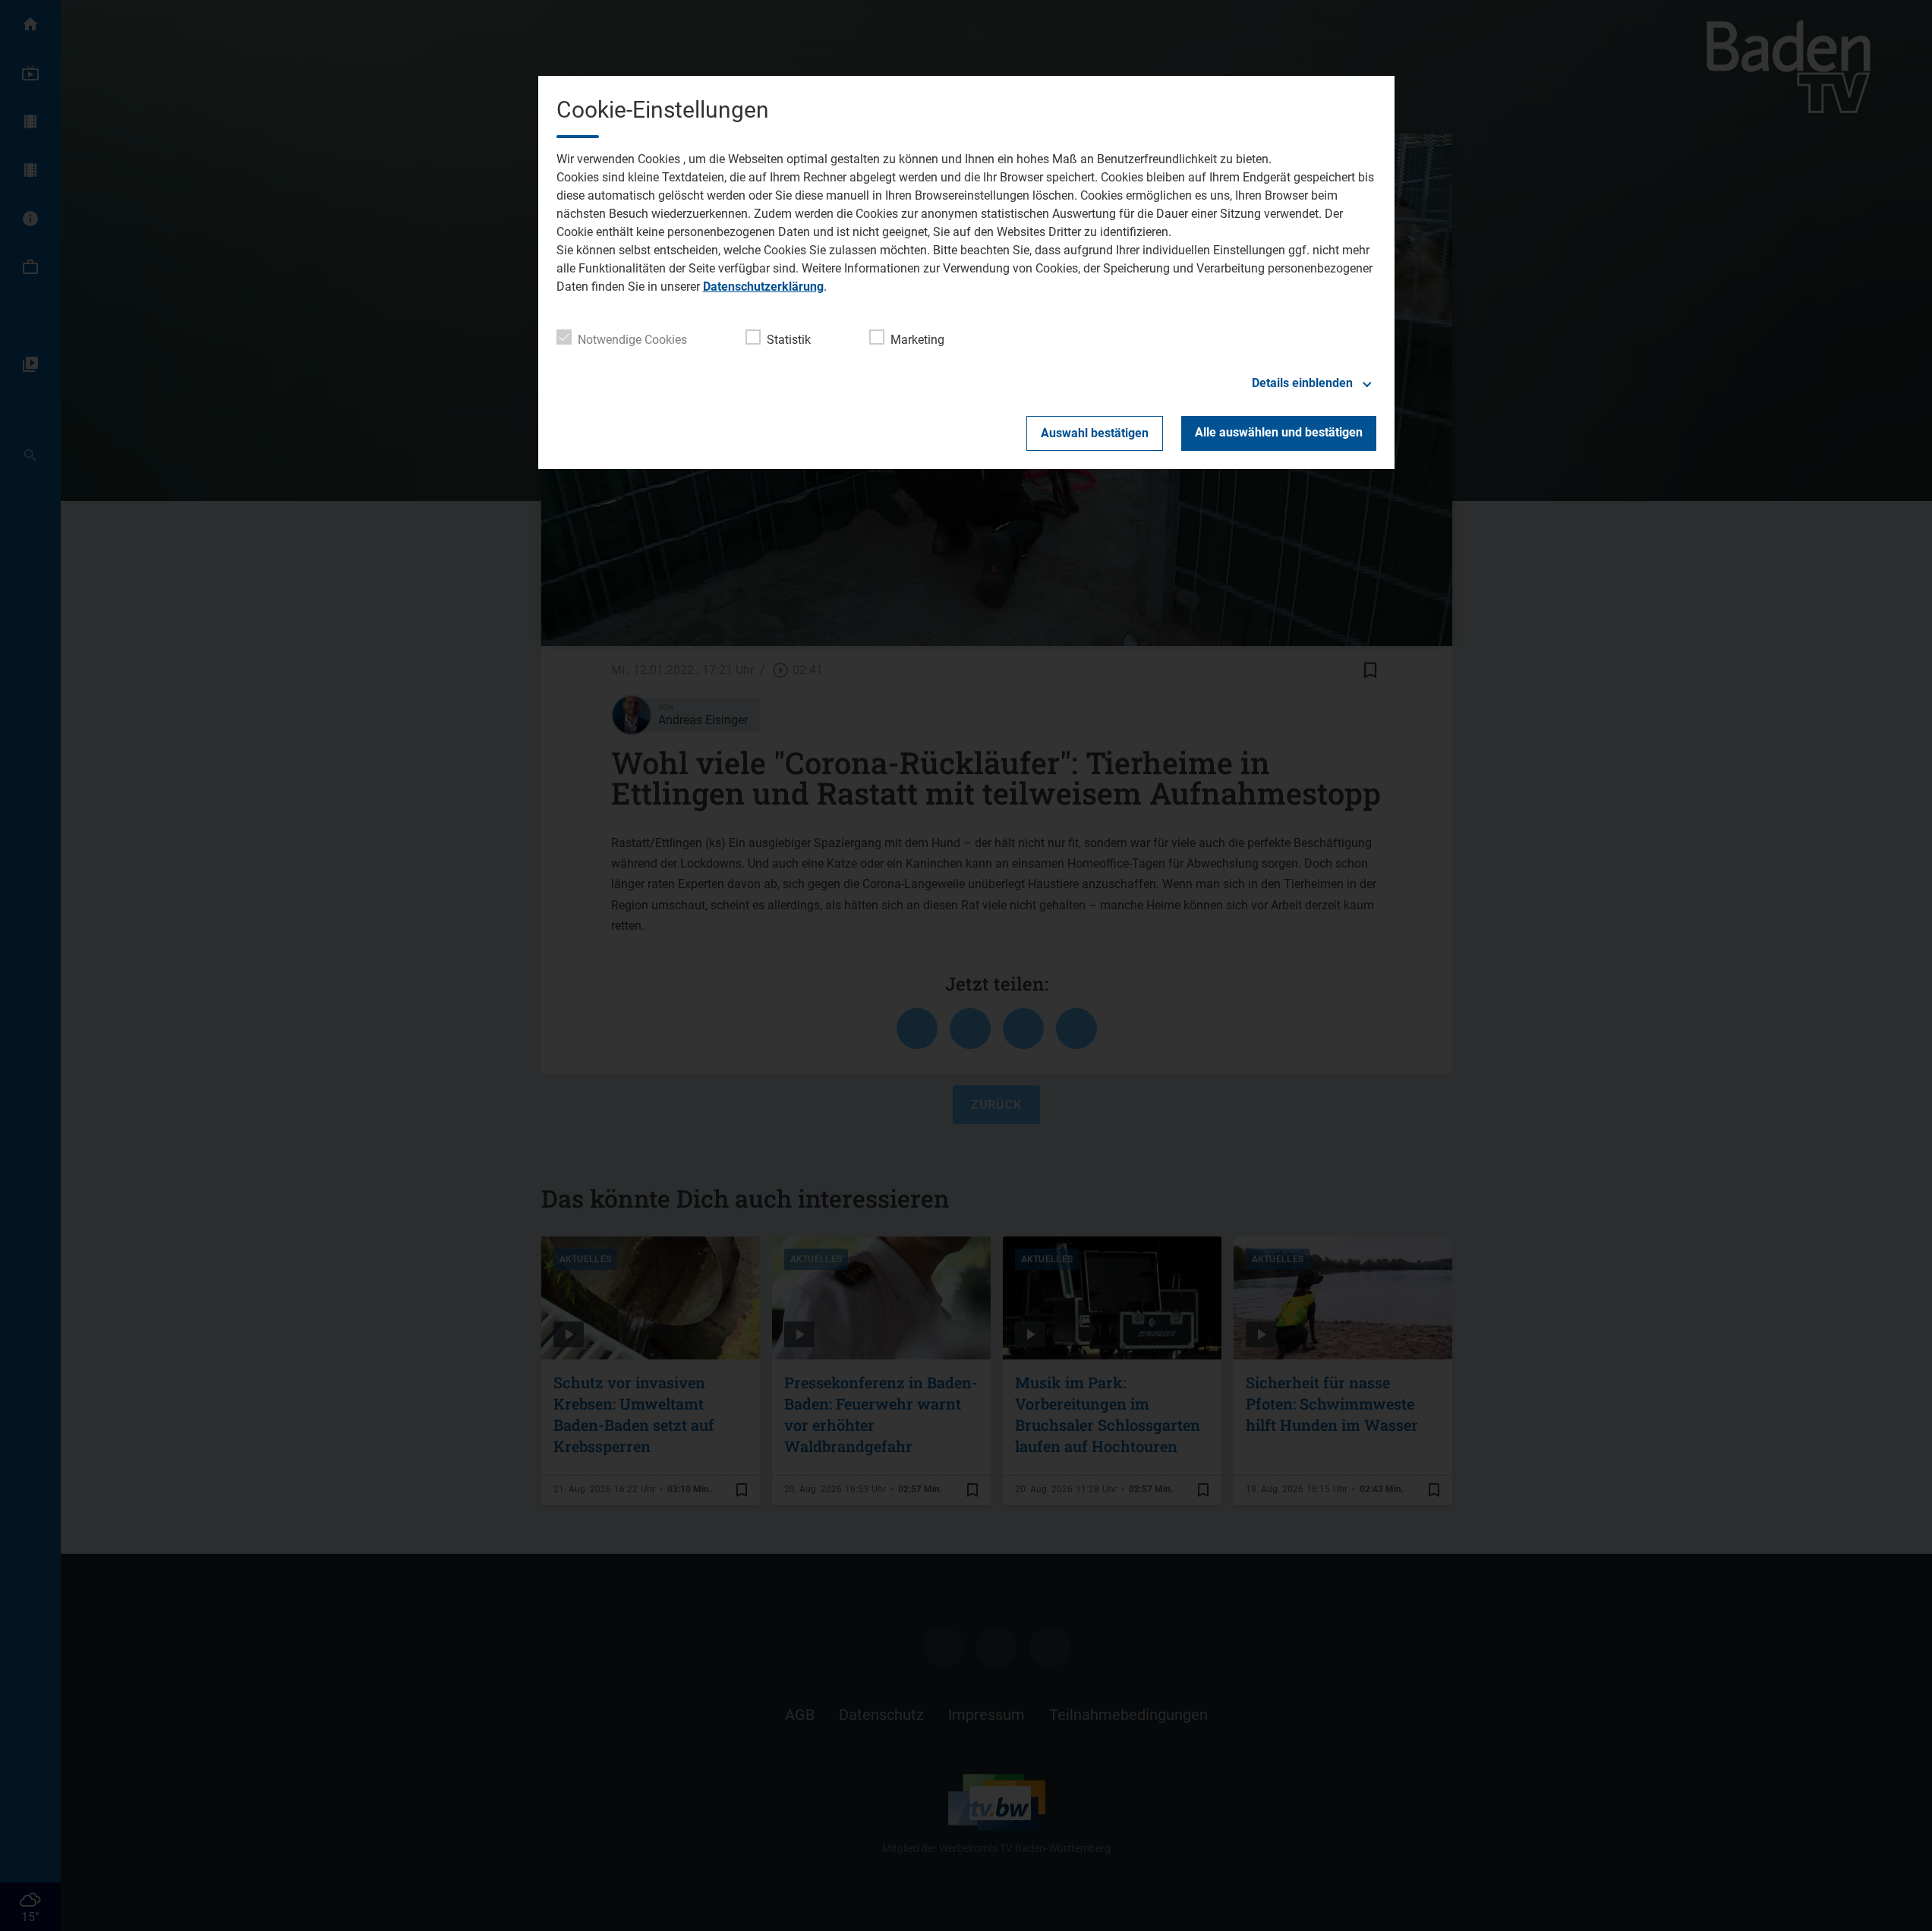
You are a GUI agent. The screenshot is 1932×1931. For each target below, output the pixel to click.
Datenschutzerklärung (763, 287)
